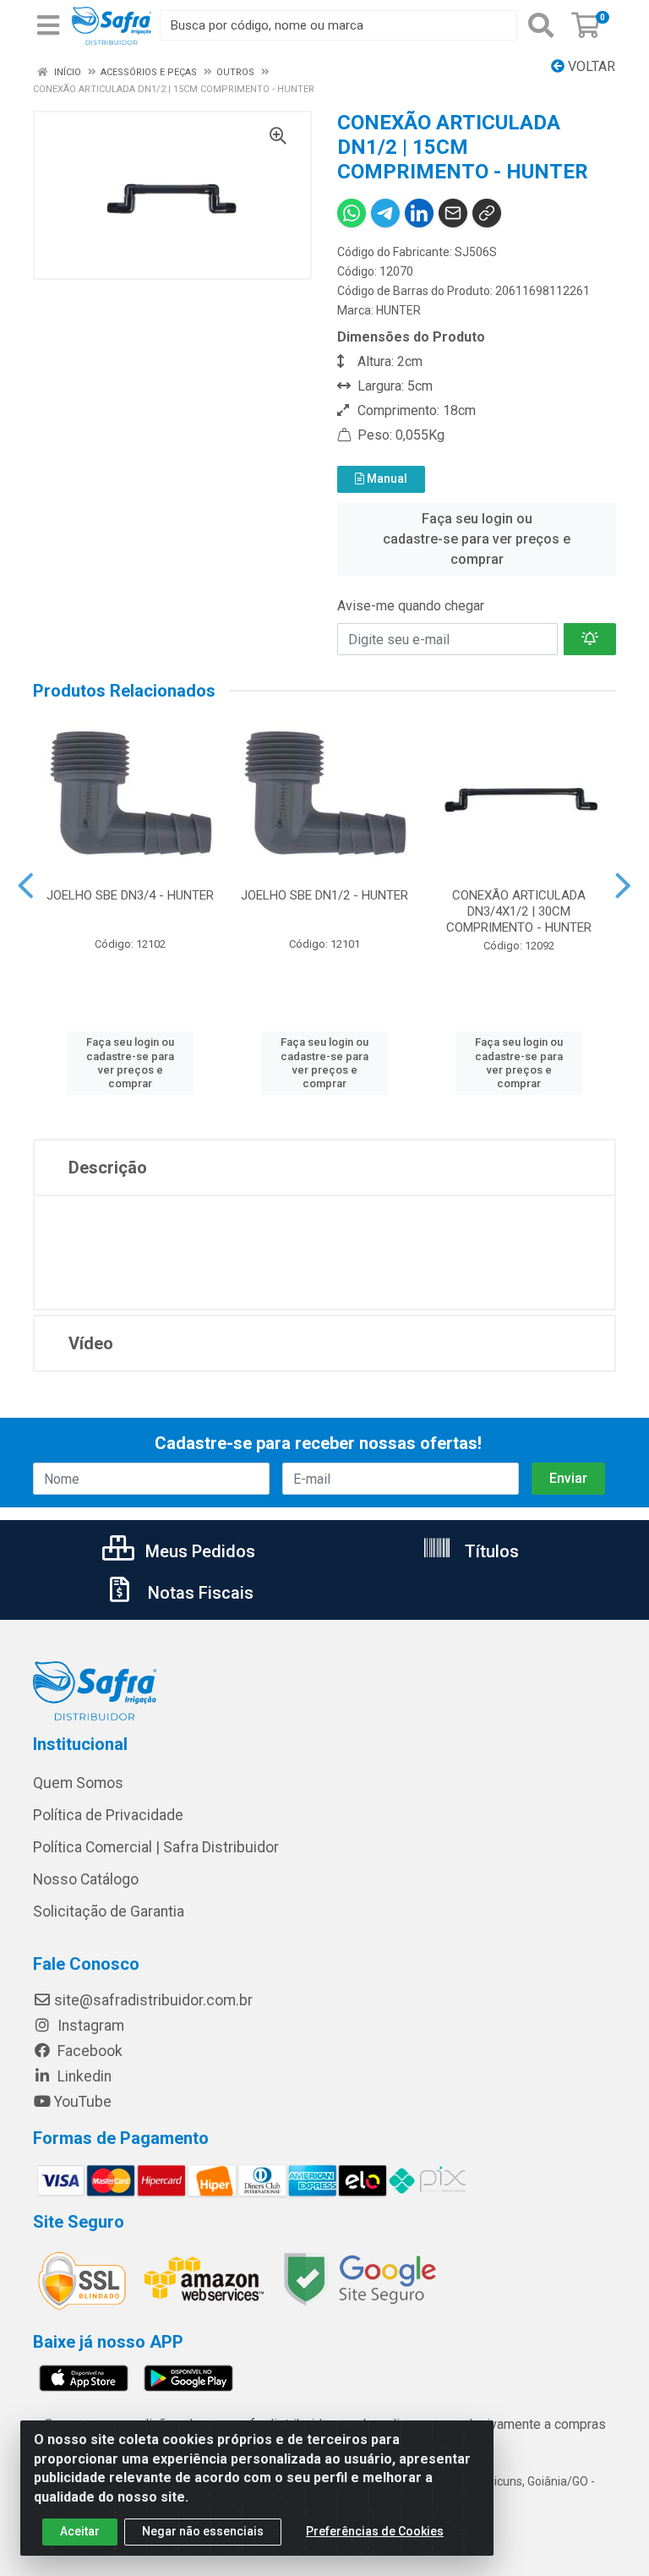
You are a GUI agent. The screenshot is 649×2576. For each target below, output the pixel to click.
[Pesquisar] (541, 25)
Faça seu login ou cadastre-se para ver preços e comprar (477, 539)
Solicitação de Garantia (109, 1911)
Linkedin (83, 2076)
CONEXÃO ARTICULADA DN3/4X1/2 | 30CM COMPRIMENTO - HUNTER (519, 911)
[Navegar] (26, 886)
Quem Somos (78, 1783)
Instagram (89, 2026)
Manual (386, 479)
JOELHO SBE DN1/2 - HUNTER (324, 895)
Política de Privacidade (108, 1815)
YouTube (83, 2102)
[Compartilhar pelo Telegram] (385, 213)
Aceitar (80, 2531)
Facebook (88, 2051)
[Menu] (48, 25)
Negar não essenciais (203, 2531)
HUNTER (398, 310)
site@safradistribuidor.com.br (153, 2000)
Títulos (490, 1551)
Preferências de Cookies (375, 2531)
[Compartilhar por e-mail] (453, 213)
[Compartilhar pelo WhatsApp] (352, 213)
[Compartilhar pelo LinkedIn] (419, 213)
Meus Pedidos (198, 1551)
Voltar (590, 66)
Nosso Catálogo (86, 1879)
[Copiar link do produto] (487, 213)
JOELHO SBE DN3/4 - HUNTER (130, 895)
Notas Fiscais (199, 1593)
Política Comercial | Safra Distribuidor (156, 1847)
